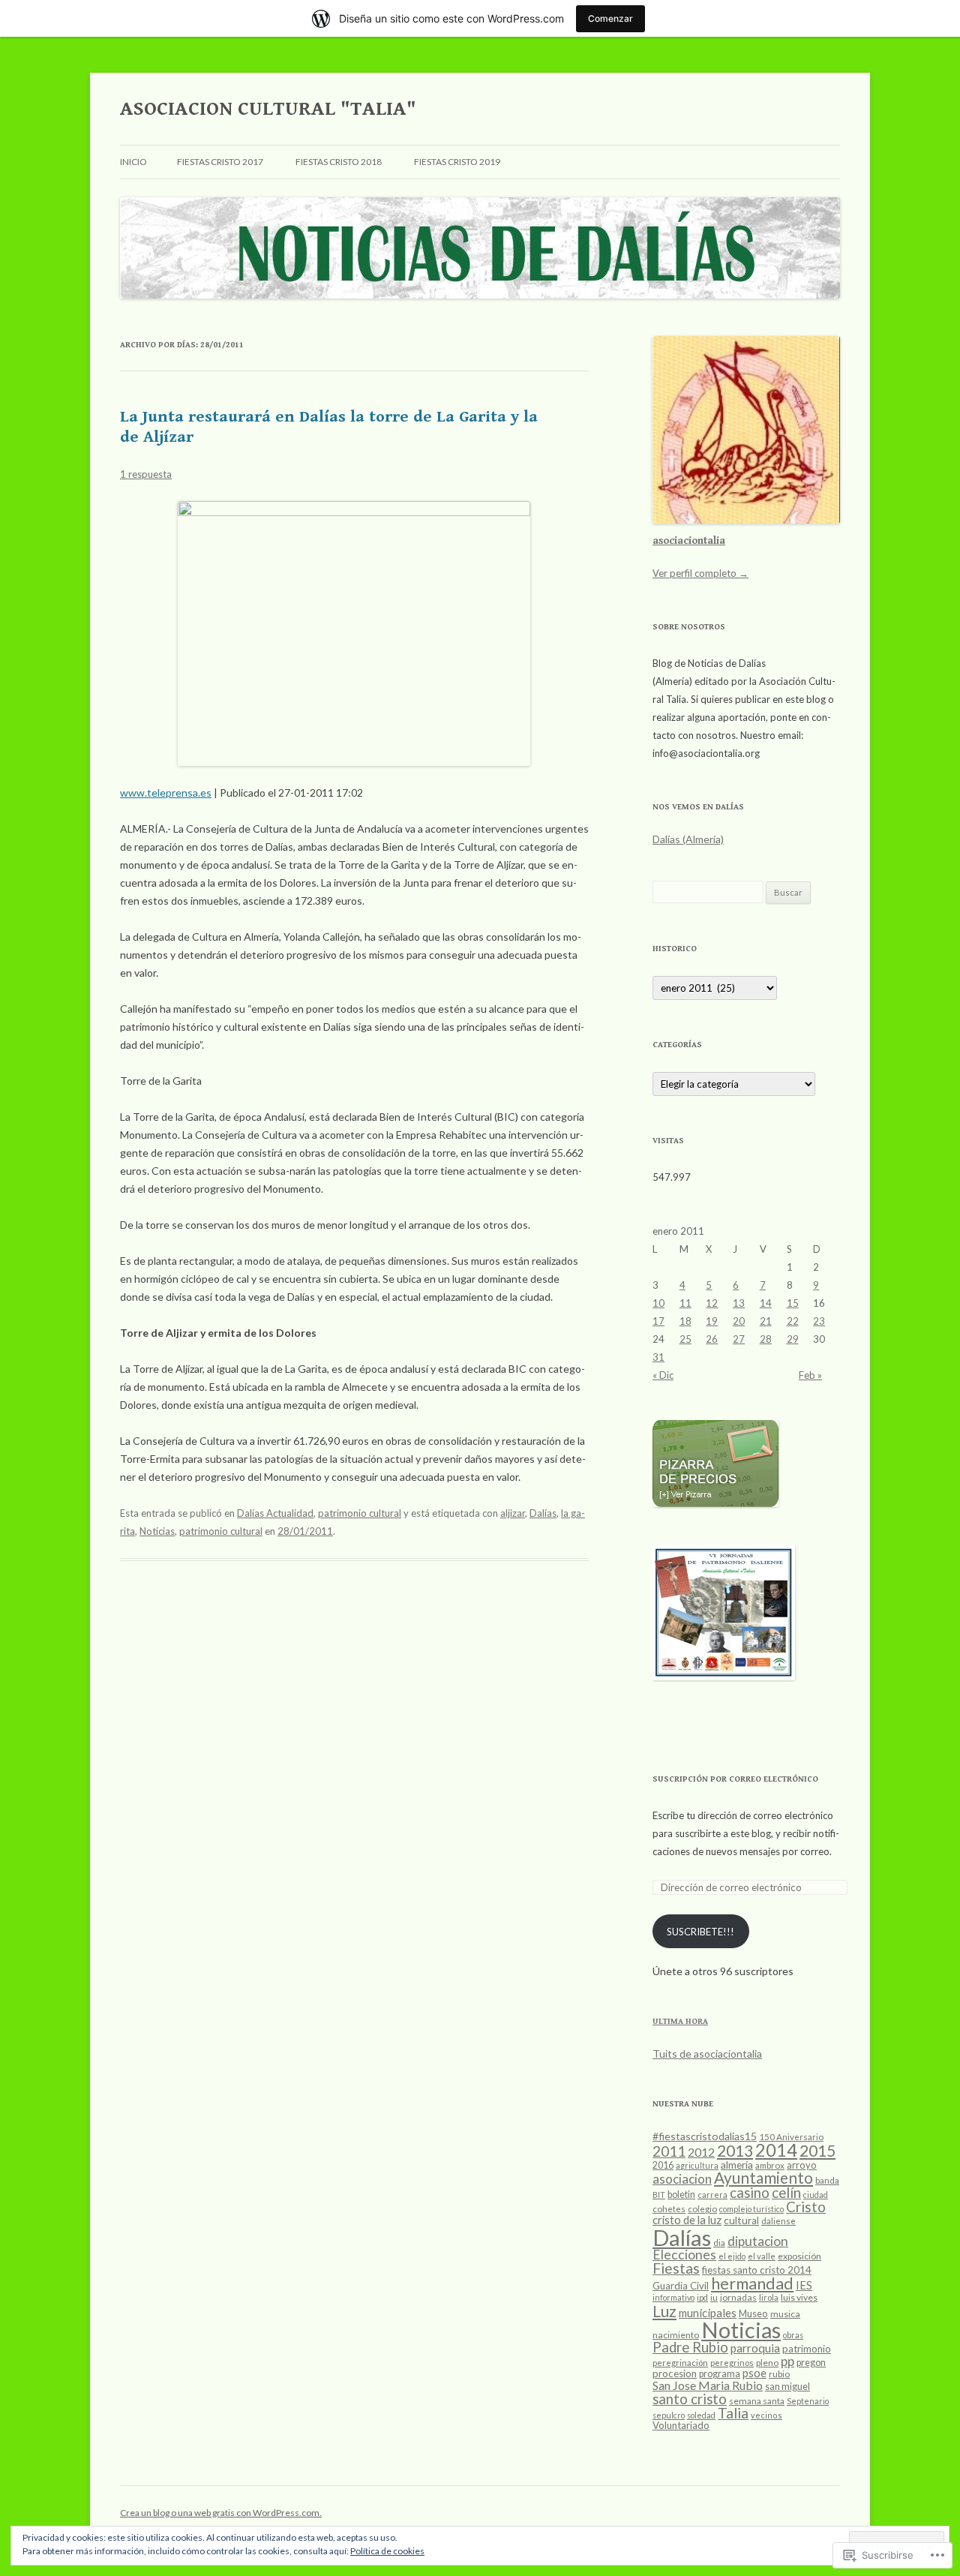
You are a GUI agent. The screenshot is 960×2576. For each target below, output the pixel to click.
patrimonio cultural (360, 1513)
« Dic (663, 1375)
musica (785, 2314)
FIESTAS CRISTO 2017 (220, 162)
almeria (737, 2165)
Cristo (806, 2207)
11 (685, 1303)
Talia (733, 2413)
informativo (673, 2297)
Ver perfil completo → (700, 573)
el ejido (732, 2256)
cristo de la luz (687, 2220)
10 (658, 1303)
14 (766, 1303)
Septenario (808, 2401)
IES (804, 2285)
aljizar (513, 1513)
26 (712, 1339)
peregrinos (732, 2363)
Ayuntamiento (763, 2178)
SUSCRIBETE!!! (700, 1932)
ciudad (816, 2195)
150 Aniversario (791, 2137)
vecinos (766, 2415)
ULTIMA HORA (680, 2021)
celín (786, 2192)
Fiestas (676, 2268)
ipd (702, 2297)
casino (750, 2193)
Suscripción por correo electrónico (735, 1779)
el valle (762, 2256)
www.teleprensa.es (166, 793)
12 (712, 1303)
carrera (712, 2195)
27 (739, 1339)
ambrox (770, 2165)
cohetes (669, 2209)
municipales (708, 2313)
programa (720, 2374)
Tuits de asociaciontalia (707, 2054)
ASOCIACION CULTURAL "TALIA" (268, 109)
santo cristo (690, 2399)
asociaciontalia (689, 541)
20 (739, 1321)
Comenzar (610, 18)
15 (793, 1303)
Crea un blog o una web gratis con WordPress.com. (221, 2513)
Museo (753, 2313)
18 (685, 1321)
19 (712, 1321)
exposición (799, 2256)
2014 (776, 2150)
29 (793, 1339)
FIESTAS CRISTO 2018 (339, 162)
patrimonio (807, 2349)
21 (766, 1321)
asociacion (682, 2179)
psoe (754, 2373)
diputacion (758, 2241)
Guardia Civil (681, 2286)
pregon (811, 2363)
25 (685, 1339)
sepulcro (669, 2415)
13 (739, 1303)
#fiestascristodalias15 (705, 2136)
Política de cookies (387, 2551)
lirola (769, 2297)
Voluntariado (681, 2425)
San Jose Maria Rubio (708, 2385)
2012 (701, 2152)
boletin (681, 2195)
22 (793, 1321)
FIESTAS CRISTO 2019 (457, 162)
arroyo (802, 2165)
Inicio (133, 162)
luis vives (799, 2297)
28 (766, 1339)
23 (819, 1321)
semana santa (757, 2401)
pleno (767, 2363)
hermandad (752, 2283)
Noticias (157, 1531)
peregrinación (680, 2363)
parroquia (755, 2348)
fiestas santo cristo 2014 (757, 2270)
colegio (702, 2209)
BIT (659, 2195)
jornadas (738, 2297)
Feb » (810, 1375)
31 (658, 1357)
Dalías (543, 1513)
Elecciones (684, 2255)
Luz (664, 2311)
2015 (817, 2150)
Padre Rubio (690, 2347)
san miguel (787, 2387)
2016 (663, 2165)
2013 (735, 2150)
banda (827, 2180)
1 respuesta (146, 474)
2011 (669, 2151)
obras (793, 2335)
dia (719, 2243)
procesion (675, 2373)
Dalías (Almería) (688, 839)
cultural (741, 2220)
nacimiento (676, 2335)
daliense (778, 2221)
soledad (701, 2415)
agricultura (697, 2165)
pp (787, 2361)
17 (658, 1321)
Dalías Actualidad (275, 1513)
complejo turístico (751, 2209)
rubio (779, 2374)
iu (714, 2297)
